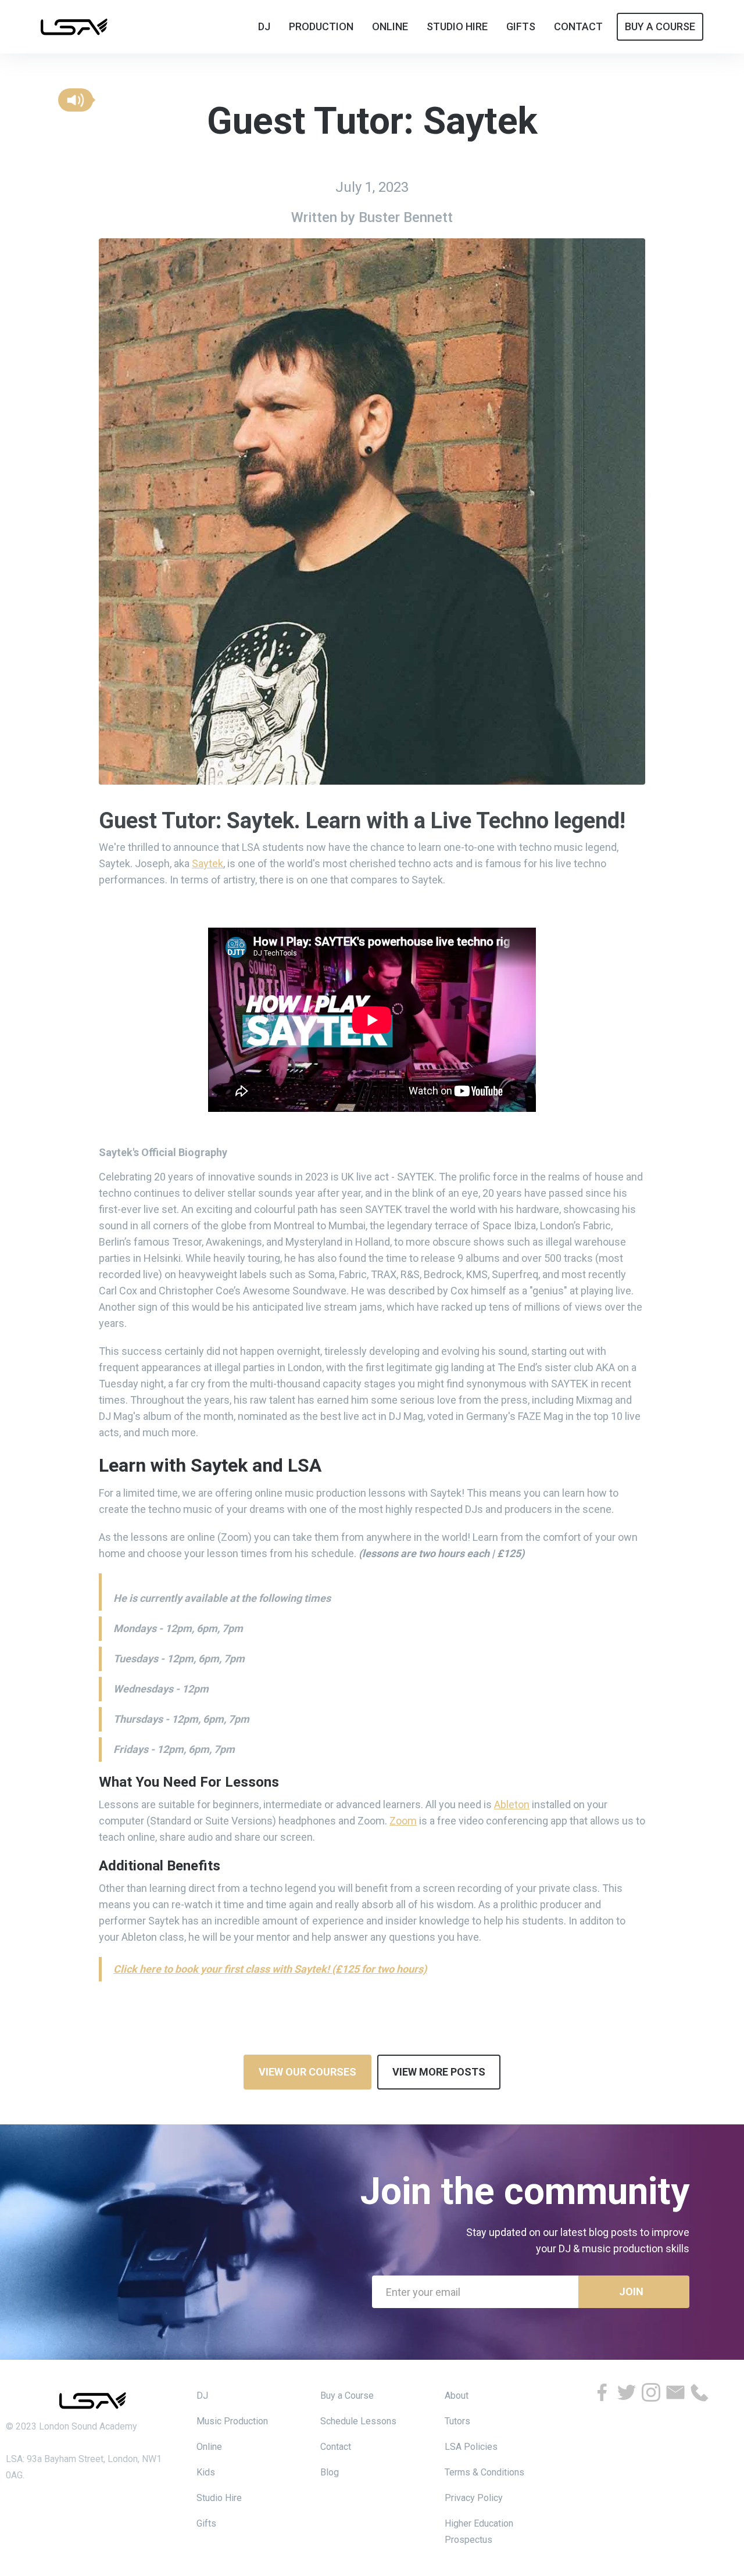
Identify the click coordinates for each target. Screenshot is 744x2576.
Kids (206, 2472)
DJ (202, 2396)
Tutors (457, 2421)
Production (321, 26)
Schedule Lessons (358, 2421)
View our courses (307, 2072)
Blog (330, 2472)
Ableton (512, 1804)
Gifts (206, 2523)
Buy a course (660, 26)
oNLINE (390, 26)
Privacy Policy (474, 2498)
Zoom (403, 1821)
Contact (336, 2447)
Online (209, 2447)
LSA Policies (471, 2447)
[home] (74, 26)
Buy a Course (347, 2396)
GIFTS (521, 26)
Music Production (232, 2421)
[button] (76, 100)
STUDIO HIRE (457, 26)
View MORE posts (439, 2072)
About (457, 2396)
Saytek (208, 863)
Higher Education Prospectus (479, 2532)
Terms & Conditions (484, 2472)
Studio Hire (219, 2498)
